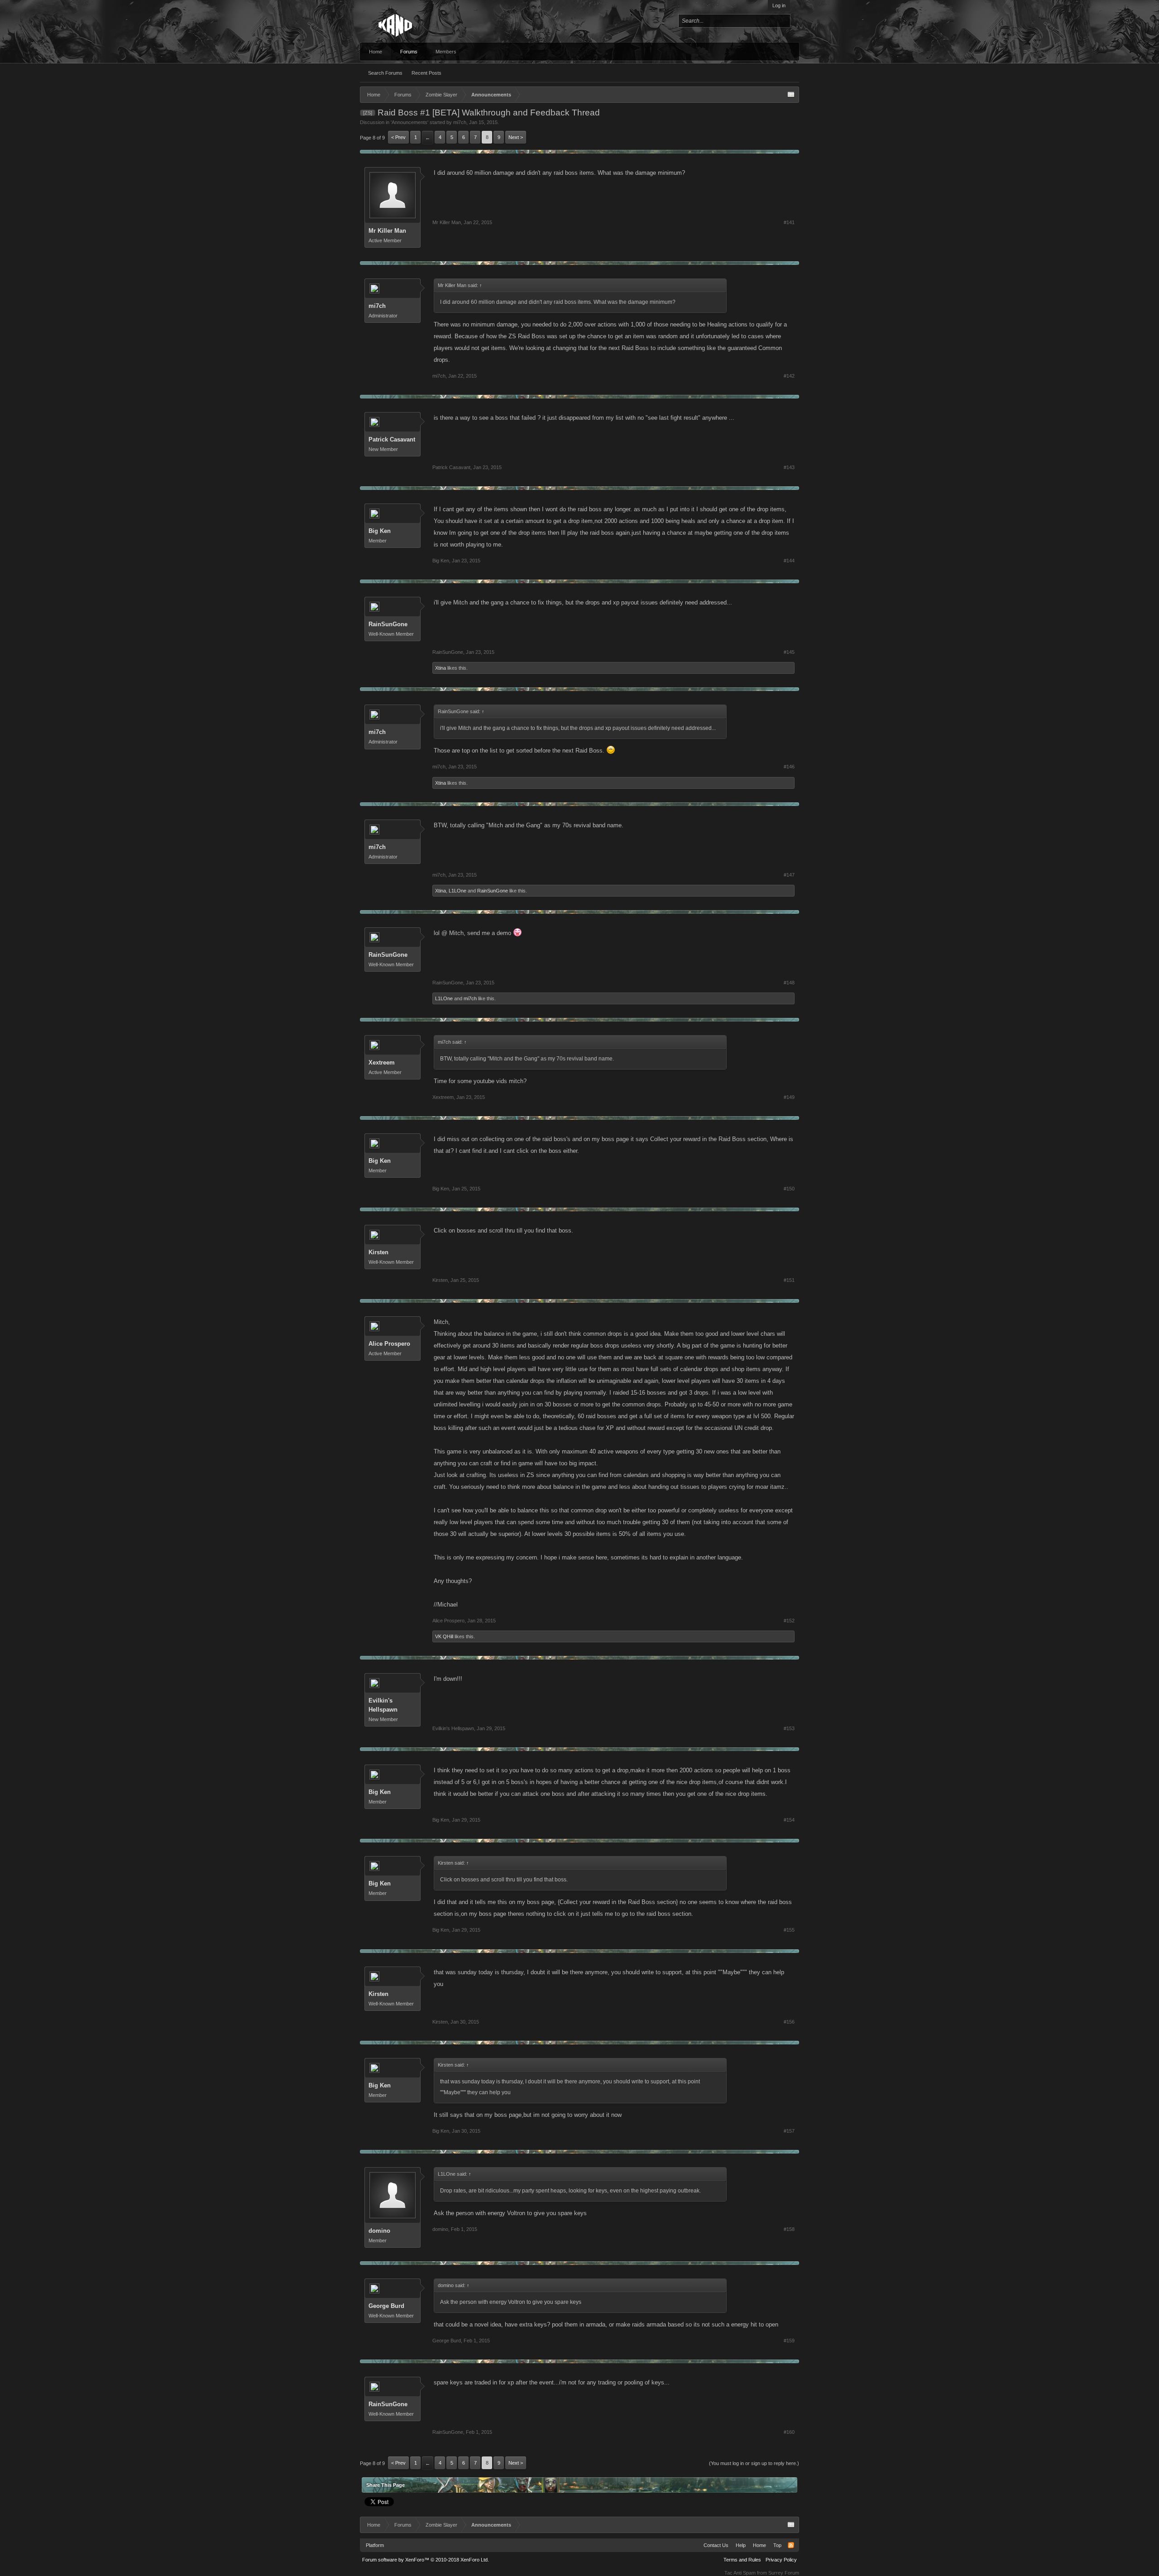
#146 (789, 767)
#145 (789, 652)
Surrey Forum (784, 2573)
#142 (789, 376)
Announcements (409, 122)
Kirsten (378, 1252)
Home (376, 52)
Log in (779, 5)
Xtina (441, 668)
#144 (789, 561)
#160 (789, 2432)
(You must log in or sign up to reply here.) (754, 2463)
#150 (789, 1189)
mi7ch (460, 122)
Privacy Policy (781, 2560)
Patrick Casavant (392, 439)
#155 (789, 1930)
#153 (789, 1728)
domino (379, 2231)
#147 (789, 875)
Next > (516, 137)
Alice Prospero (389, 1344)
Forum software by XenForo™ (426, 2560)
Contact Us (716, 2545)
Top (777, 2545)
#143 (789, 467)
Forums (409, 52)
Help (741, 2545)
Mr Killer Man (387, 231)
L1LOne (457, 891)
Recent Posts (426, 73)
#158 (789, 2229)
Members (446, 52)
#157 (789, 2131)
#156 (789, 2022)
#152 (789, 1621)
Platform (375, 2545)
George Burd (386, 2306)
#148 (789, 983)
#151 (789, 1280)
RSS (791, 2545)
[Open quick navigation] (791, 95)
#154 (789, 1820)
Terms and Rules (742, 2560)
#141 (789, 222)
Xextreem (382, 1063)
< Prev (398, 137)
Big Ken (380, 531)
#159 (789, 2341)
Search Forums (385, 73)
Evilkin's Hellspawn (383, 1705)
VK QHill (444, 1636)
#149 (789, 1097)
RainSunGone (388, 624)
